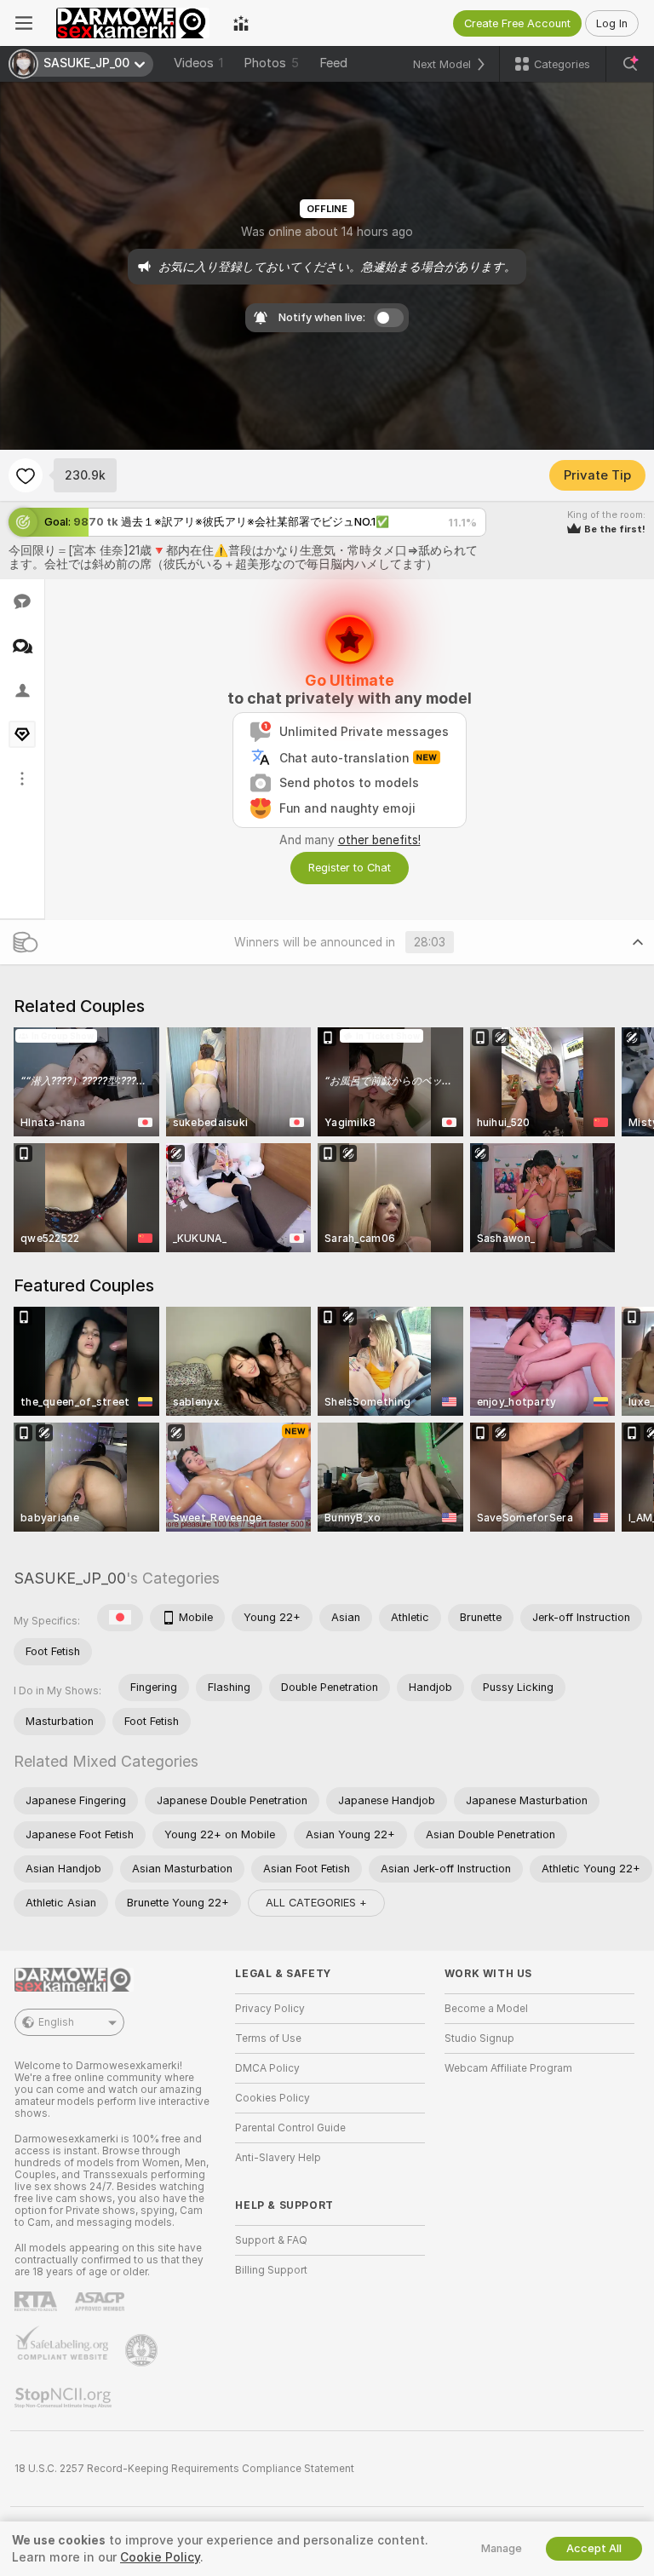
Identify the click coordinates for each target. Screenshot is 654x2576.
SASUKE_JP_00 (70, 1578)
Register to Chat (350, 868)
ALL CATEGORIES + (316, 1903)
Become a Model (486, 2009)
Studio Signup (479, 2038)
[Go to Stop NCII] (65, 2398)
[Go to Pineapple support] (143, 2350)
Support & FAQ (271, 2240)
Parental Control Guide (290, 2128)
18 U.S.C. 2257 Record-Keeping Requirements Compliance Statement (184, 2469)
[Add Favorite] (26, 475)
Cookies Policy (272, 2098)
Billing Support (271, 2270)
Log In (612, 23)
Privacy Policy (270, 2009)
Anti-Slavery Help (278, 2158)
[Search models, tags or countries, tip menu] (630, 64)
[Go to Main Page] (133, 23)
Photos (271, 63)
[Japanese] (120, 1618)
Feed (333, 63)
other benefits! (379, 840)
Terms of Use (268, 2038)
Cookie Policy (160, 2557)
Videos (198, 63)
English (56, 2022)
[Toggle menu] (24, 23)
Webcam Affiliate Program (508, 2068)
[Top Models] (241, 23)
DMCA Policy (267, 2068)
